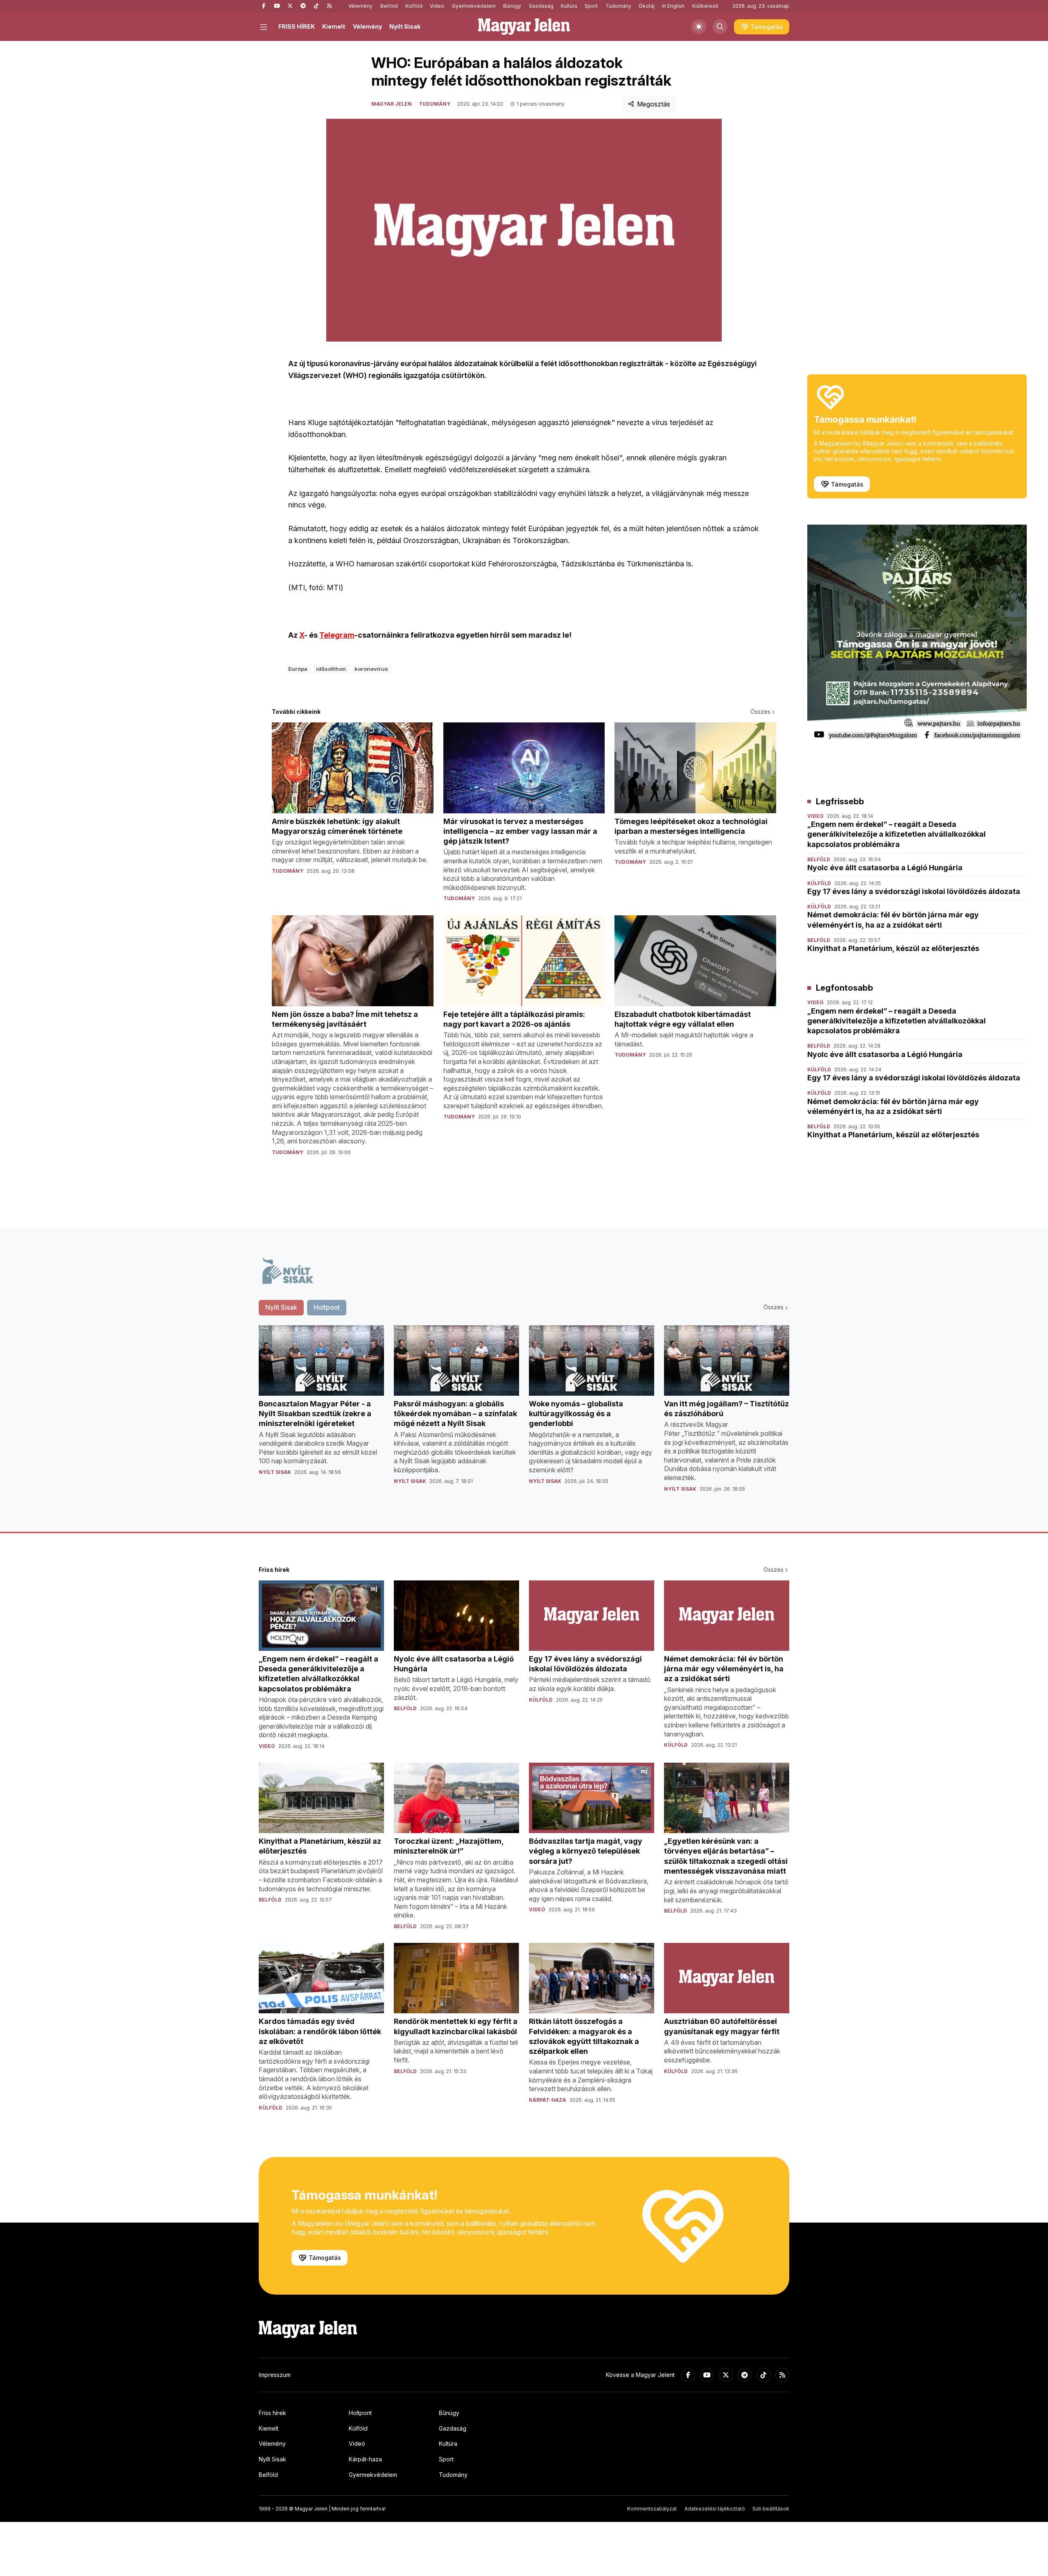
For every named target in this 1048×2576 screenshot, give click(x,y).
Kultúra (569, 6)
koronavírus (371, 669)
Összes (760, 712)
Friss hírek (272, 2413)
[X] (290, 6)
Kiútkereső (705, 6)
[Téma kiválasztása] (699, 27)
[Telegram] (303, 6)
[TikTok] (316, 6)
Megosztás (654, 104)
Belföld (389, 6)
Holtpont (360, 2413)
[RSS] (329, 6)
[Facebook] (264, 6)
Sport (591, 6)
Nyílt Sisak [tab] (281, 1307)
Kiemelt (334, 26)
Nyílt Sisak (405, 26)
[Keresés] (720, 27)
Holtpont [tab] (327, 1307)
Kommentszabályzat (652, 2509)
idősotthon (331, 669)
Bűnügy (512, 6)
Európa (298, 669)
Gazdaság (541, 6)
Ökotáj (647, 6)
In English (673, 6)
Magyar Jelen (392, 104)
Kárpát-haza (365, 2459)
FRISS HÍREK (297, 26)
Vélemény (360, 6)
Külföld (414, 6)
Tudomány (618, 6)
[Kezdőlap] (524, 27)
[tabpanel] (524, 1415)
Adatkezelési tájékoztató (715, 2509)
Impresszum (275, 2375)
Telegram (337, 635)
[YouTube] (277, 6)
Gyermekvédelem (474, 6)
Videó (437, 6)
